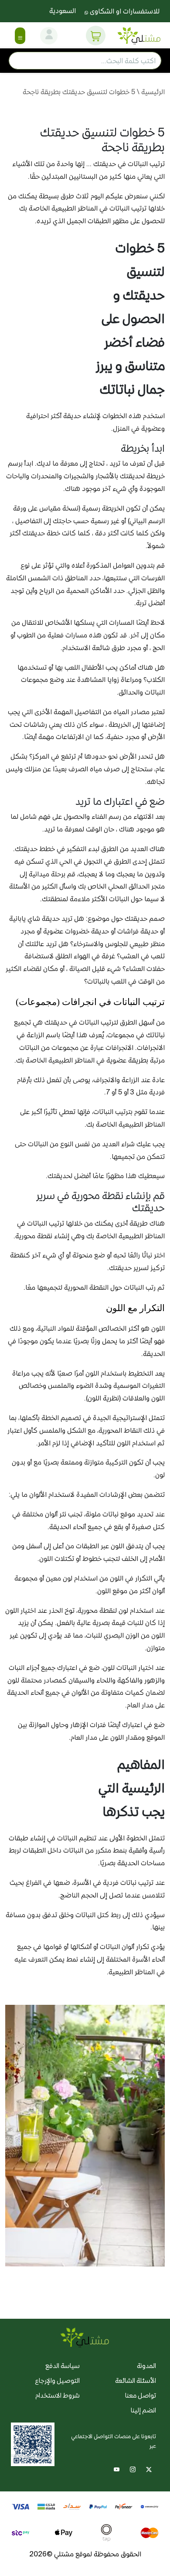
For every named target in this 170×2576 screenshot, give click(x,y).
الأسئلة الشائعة (136, 2380)
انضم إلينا (143, 2410)
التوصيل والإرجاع (57, 2380)
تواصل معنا (141, 2395)
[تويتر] (149, 2469)
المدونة (146, 2366)
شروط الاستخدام (58, 2395)
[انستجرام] (133, 2469)
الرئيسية (153, 92)
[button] (96, 36)
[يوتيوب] (117, 2469)
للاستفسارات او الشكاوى (124, 11)
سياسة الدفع (63, 2366)
